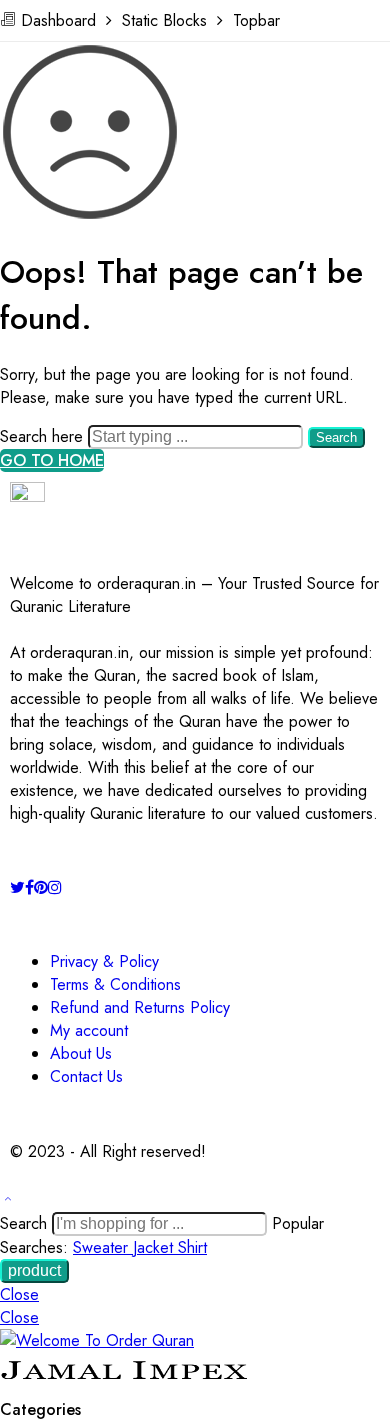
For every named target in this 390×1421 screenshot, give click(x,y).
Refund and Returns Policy (140, 1007)
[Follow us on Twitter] (17, 887)
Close (19, 1294)
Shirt (192, 1247)
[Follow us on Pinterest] (41, 887)
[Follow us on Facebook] (29, 887)
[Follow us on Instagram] (55, 887)
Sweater (103, 1247)
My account (89, 1030)
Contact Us (86, 1076)
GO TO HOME (52, 460)
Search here (44, 436)
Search (336, 437)
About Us (81, 1053)
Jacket (155, 1247)
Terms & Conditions (115, 984)
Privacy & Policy (104, 961)
